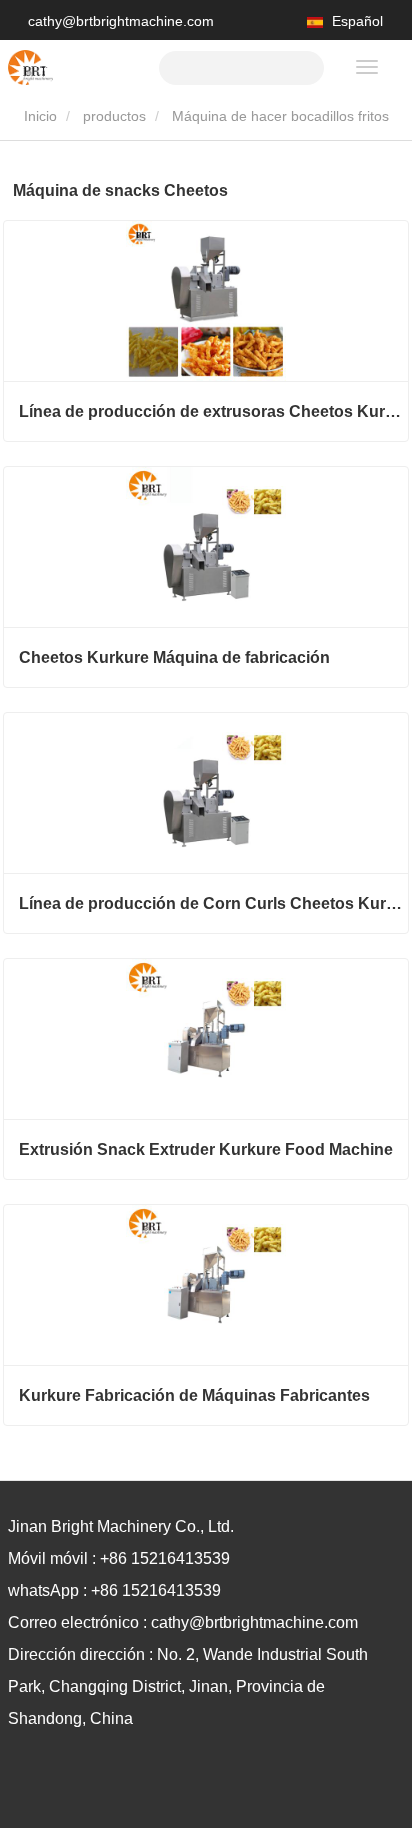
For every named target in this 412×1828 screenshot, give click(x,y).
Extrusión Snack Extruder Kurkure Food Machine (206, 1149)
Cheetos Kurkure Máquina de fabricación (174, 657)
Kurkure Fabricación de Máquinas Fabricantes (194, 1395)
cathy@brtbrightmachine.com (121, 21)
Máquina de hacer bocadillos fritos (280, 116)
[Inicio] (30, 67)
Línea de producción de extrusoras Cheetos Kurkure (213, 411)
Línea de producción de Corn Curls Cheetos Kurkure (213, 903)
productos (114, 116)
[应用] (301, 65)
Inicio (38, 116)
